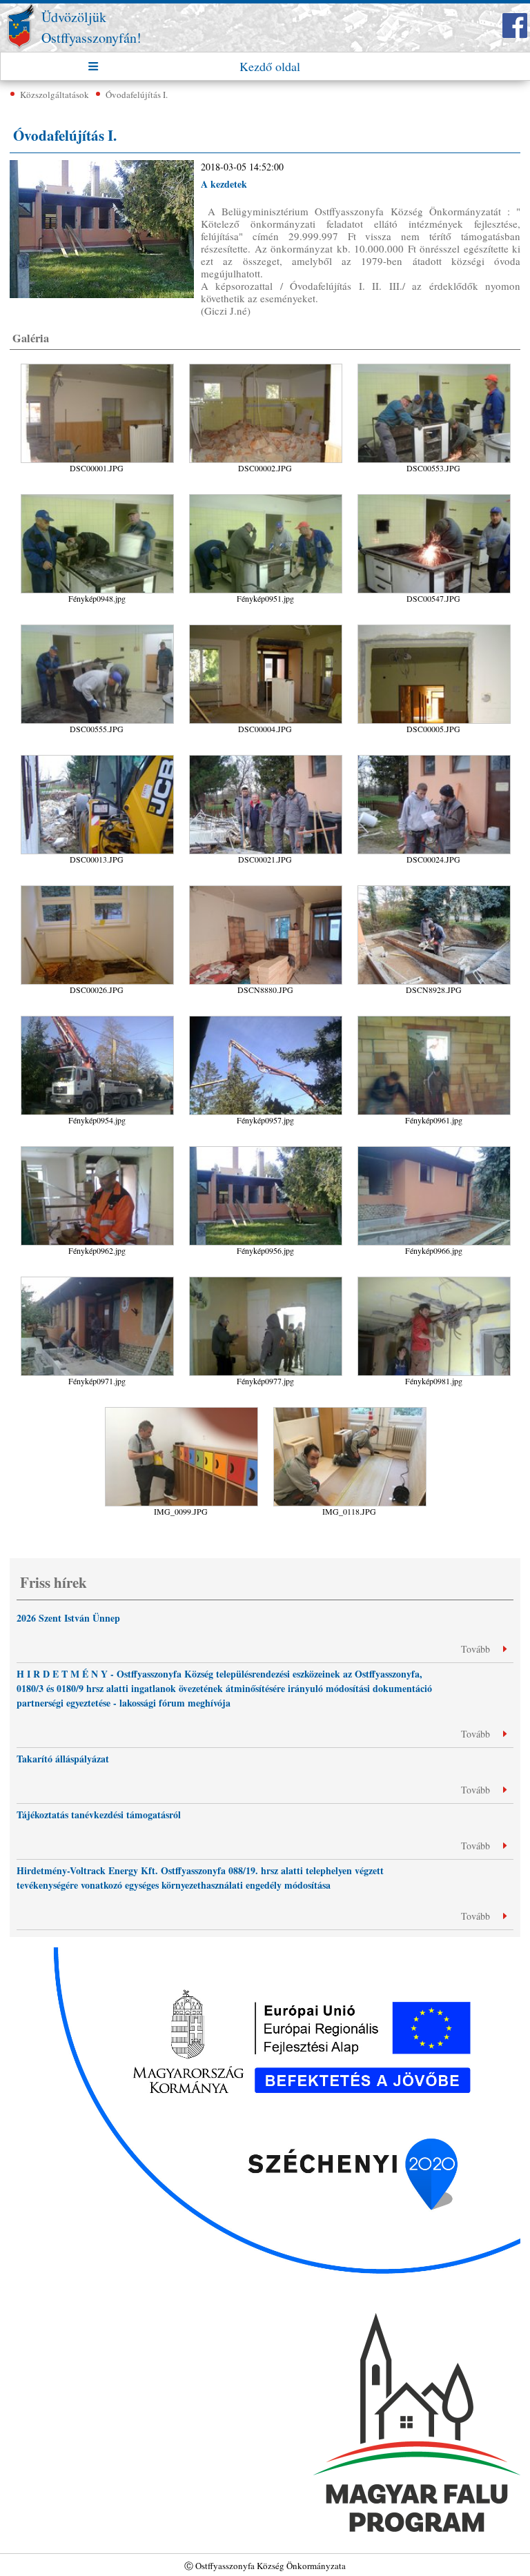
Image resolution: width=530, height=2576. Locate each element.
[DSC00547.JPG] (433, 611)
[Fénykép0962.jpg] (98, 1263)
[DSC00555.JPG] (98, 741)
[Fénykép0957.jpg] (266, 1133)
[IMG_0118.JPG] (349, 1524)
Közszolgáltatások (55, 95)
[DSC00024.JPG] (433, 872)
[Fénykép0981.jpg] (433, 1394)
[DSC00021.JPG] (266, 872)
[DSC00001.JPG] (98, 481)
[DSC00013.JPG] (98, 872)
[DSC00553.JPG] (433, 481)
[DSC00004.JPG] (266, 741)
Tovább (477, 1649)
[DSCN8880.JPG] (266, 1002)
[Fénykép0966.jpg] (433, 1263)
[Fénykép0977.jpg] (266, 1394)
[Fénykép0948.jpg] (98, 611)
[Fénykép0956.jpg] (266, 1263)
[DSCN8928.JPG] (433, 1002)
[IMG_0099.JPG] (182, 1524)
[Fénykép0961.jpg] (433, 1133)
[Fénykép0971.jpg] (98, 1394)
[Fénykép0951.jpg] (266, 611)
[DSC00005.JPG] (433, 741)
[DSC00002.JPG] (266, 481)
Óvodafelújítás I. (137, 95)
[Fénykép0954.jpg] (98, 1133)
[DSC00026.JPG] (98, 1002)
